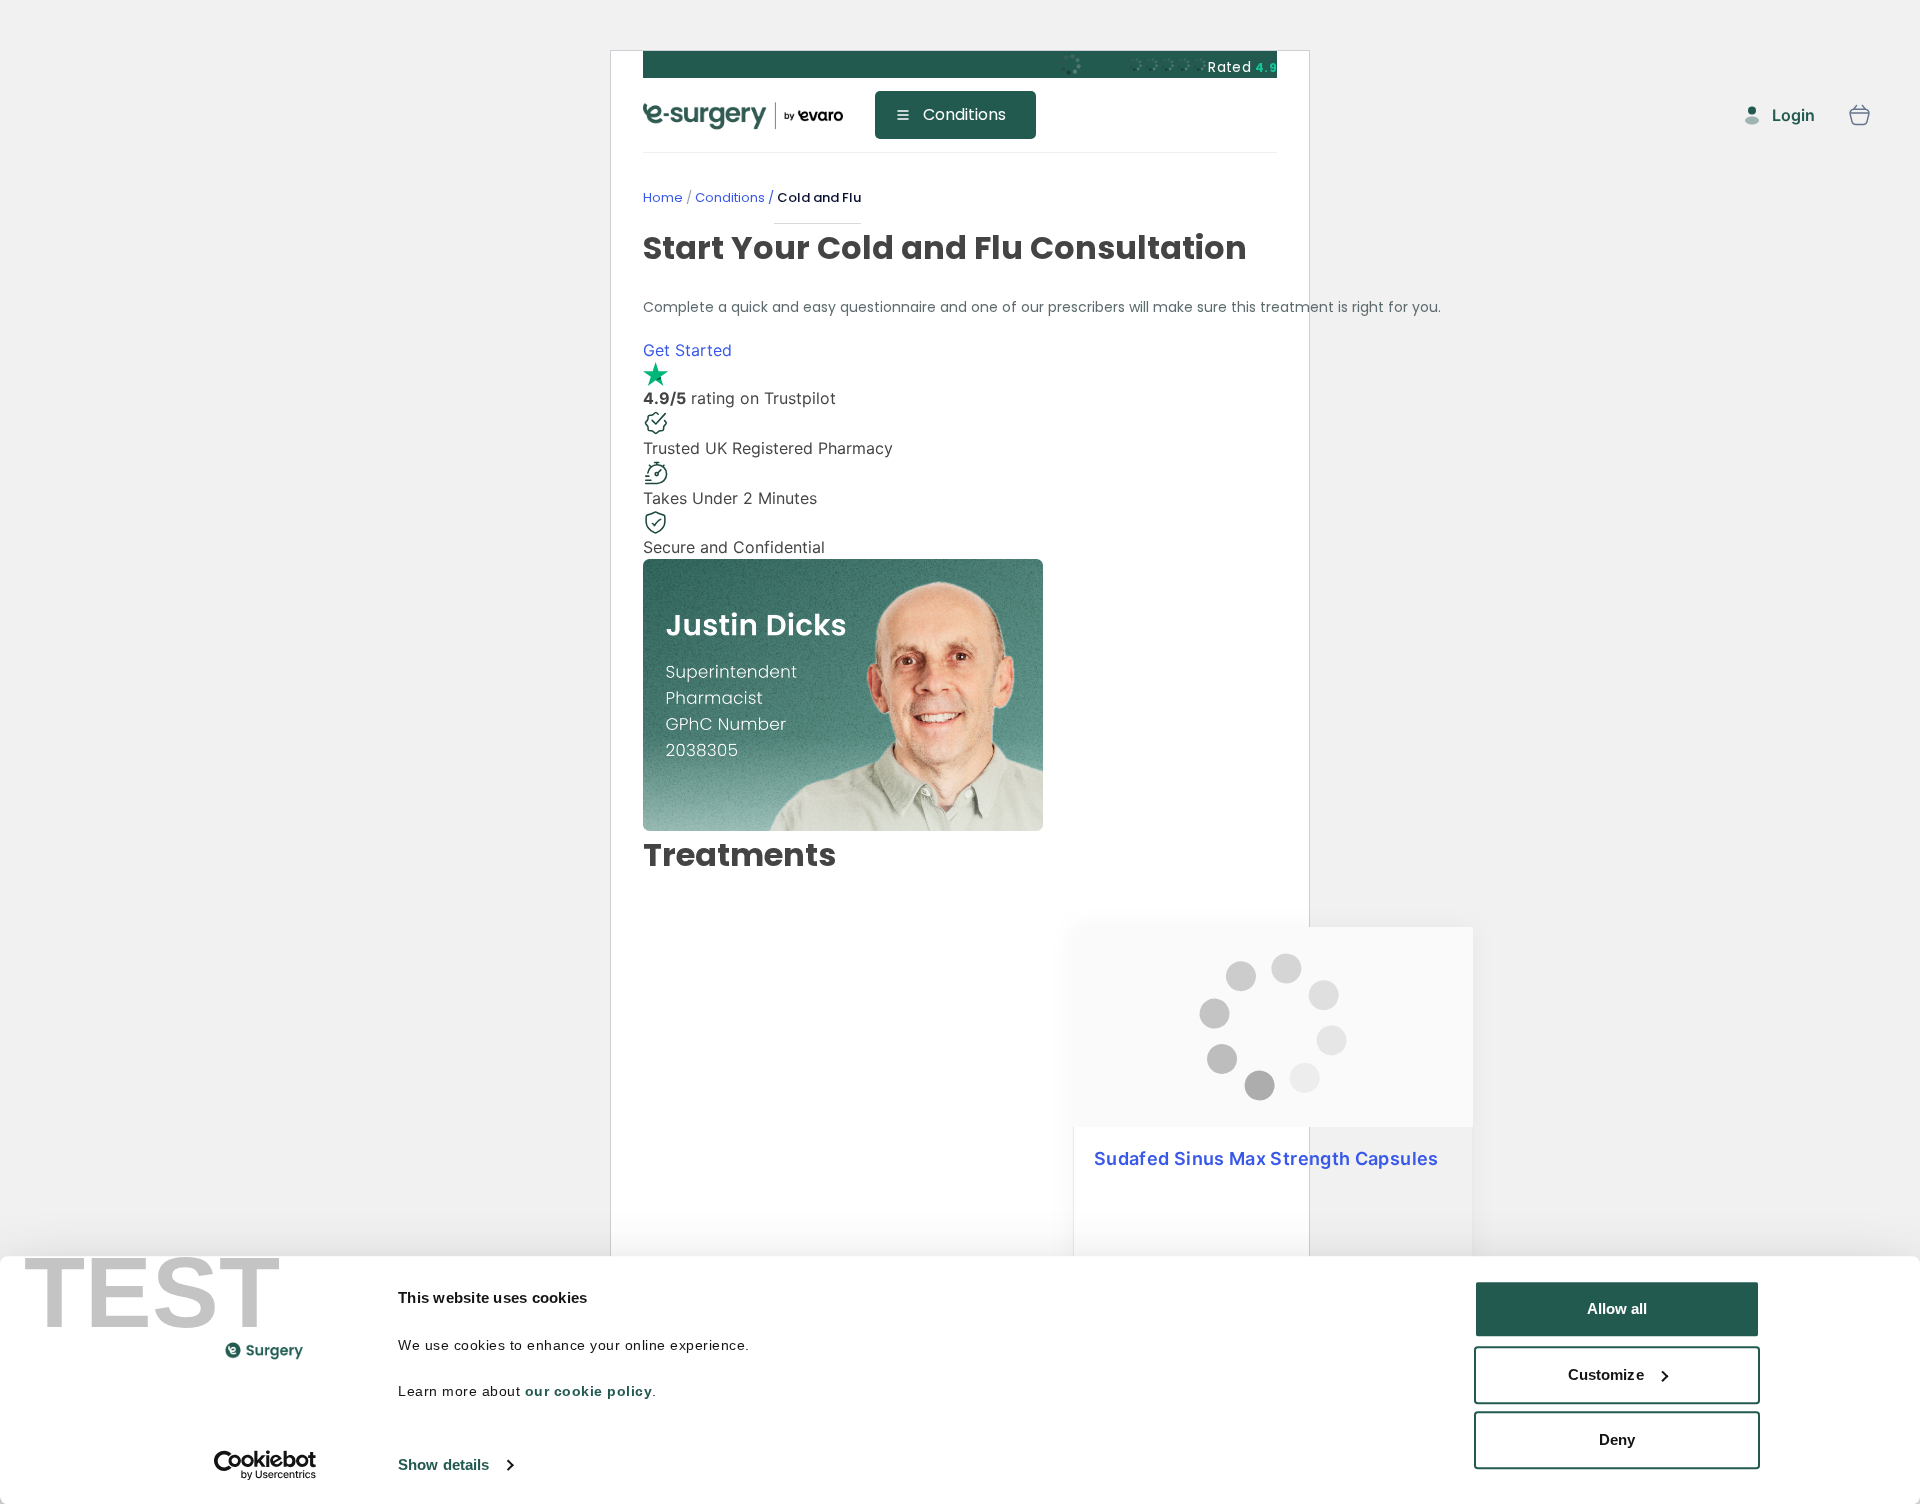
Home (663, 197)
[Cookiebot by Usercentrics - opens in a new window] (265, 1465)
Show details (443, 1464)
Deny (1617, 1439)
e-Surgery (743, 115)
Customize (1606, 1374)
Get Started (687, 350)
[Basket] (1859, 115)
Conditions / (733, 197)
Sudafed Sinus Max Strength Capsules (1266, 1158)
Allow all (1617, 1308)
